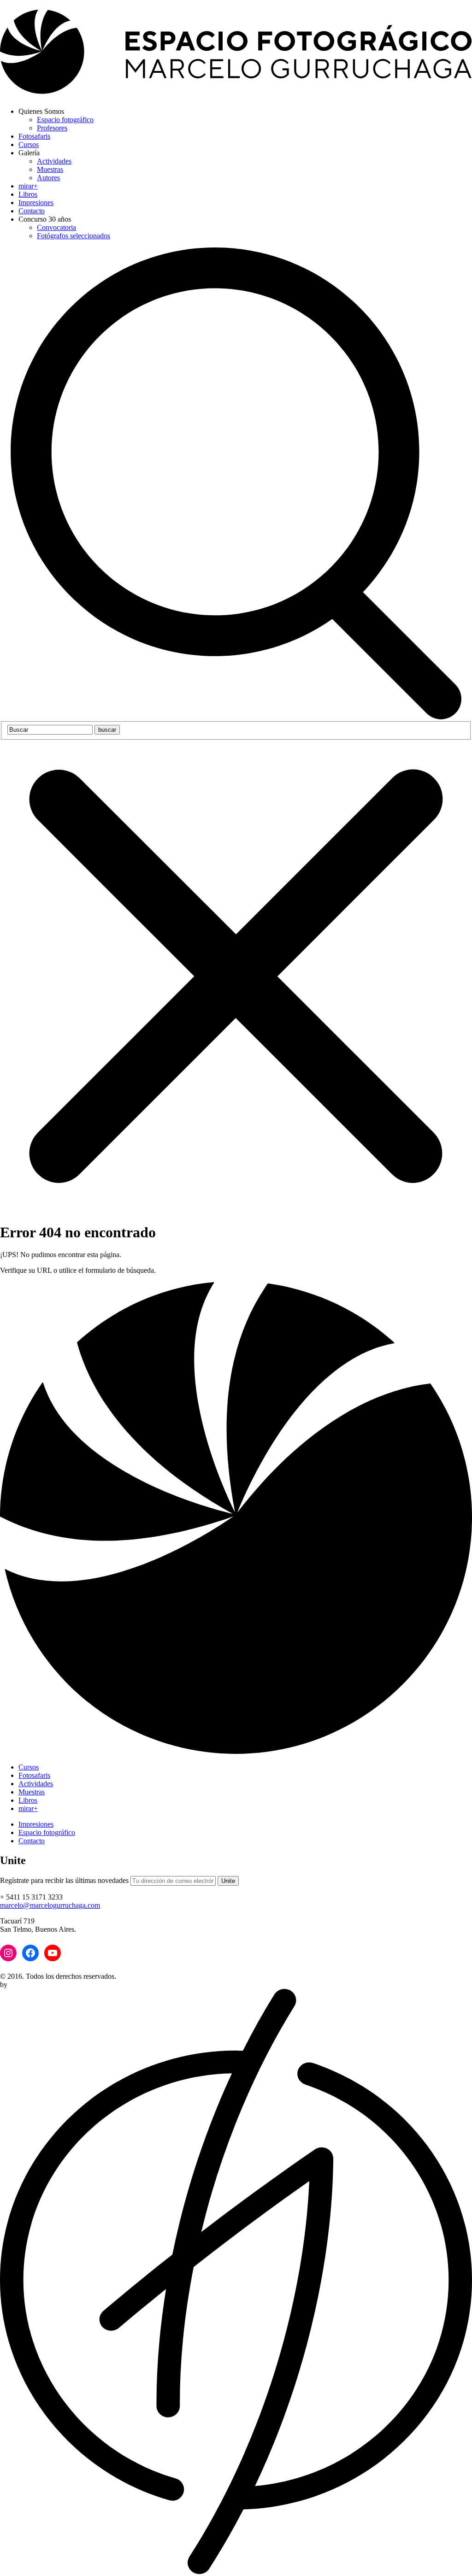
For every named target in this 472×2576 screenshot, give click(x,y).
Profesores (52, 128)
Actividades (54, 161)
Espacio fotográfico (65, 120)
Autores (48, 178)
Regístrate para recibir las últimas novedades (64, 1880)
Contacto (32, 211)
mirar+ (28, 186)
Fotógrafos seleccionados (74, 236)
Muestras (50, 169)
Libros (28, 194)
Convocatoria (56, 227)
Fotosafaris (34, 136)
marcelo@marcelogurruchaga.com (50, 1905)
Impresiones (36, 203)
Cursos (29, 144)
